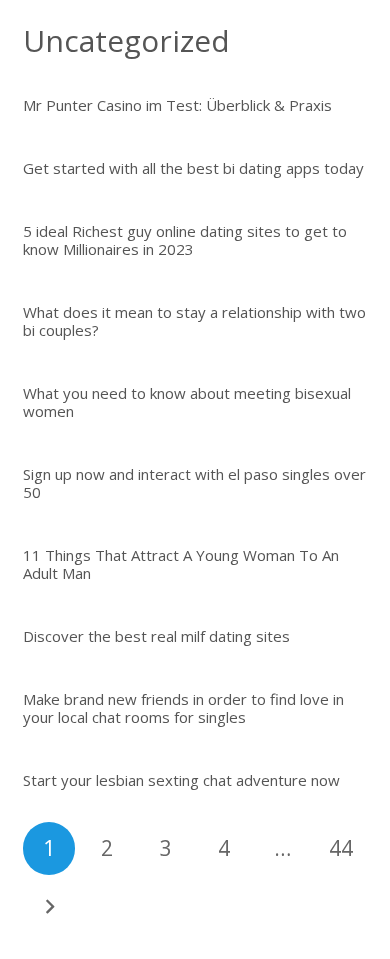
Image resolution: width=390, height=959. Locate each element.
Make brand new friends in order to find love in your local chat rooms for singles (183, 708)
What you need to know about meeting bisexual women (187, 402)
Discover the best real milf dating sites (156, 636)
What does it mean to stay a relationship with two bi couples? (194, 321)
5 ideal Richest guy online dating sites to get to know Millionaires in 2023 (185, 240)
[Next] (49, 907)
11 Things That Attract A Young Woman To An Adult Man (181, 564)
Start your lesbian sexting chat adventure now (181, 780)
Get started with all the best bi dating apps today (193, 168)
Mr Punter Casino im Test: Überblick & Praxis (177, 105)
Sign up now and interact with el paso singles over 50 (194, 483)
